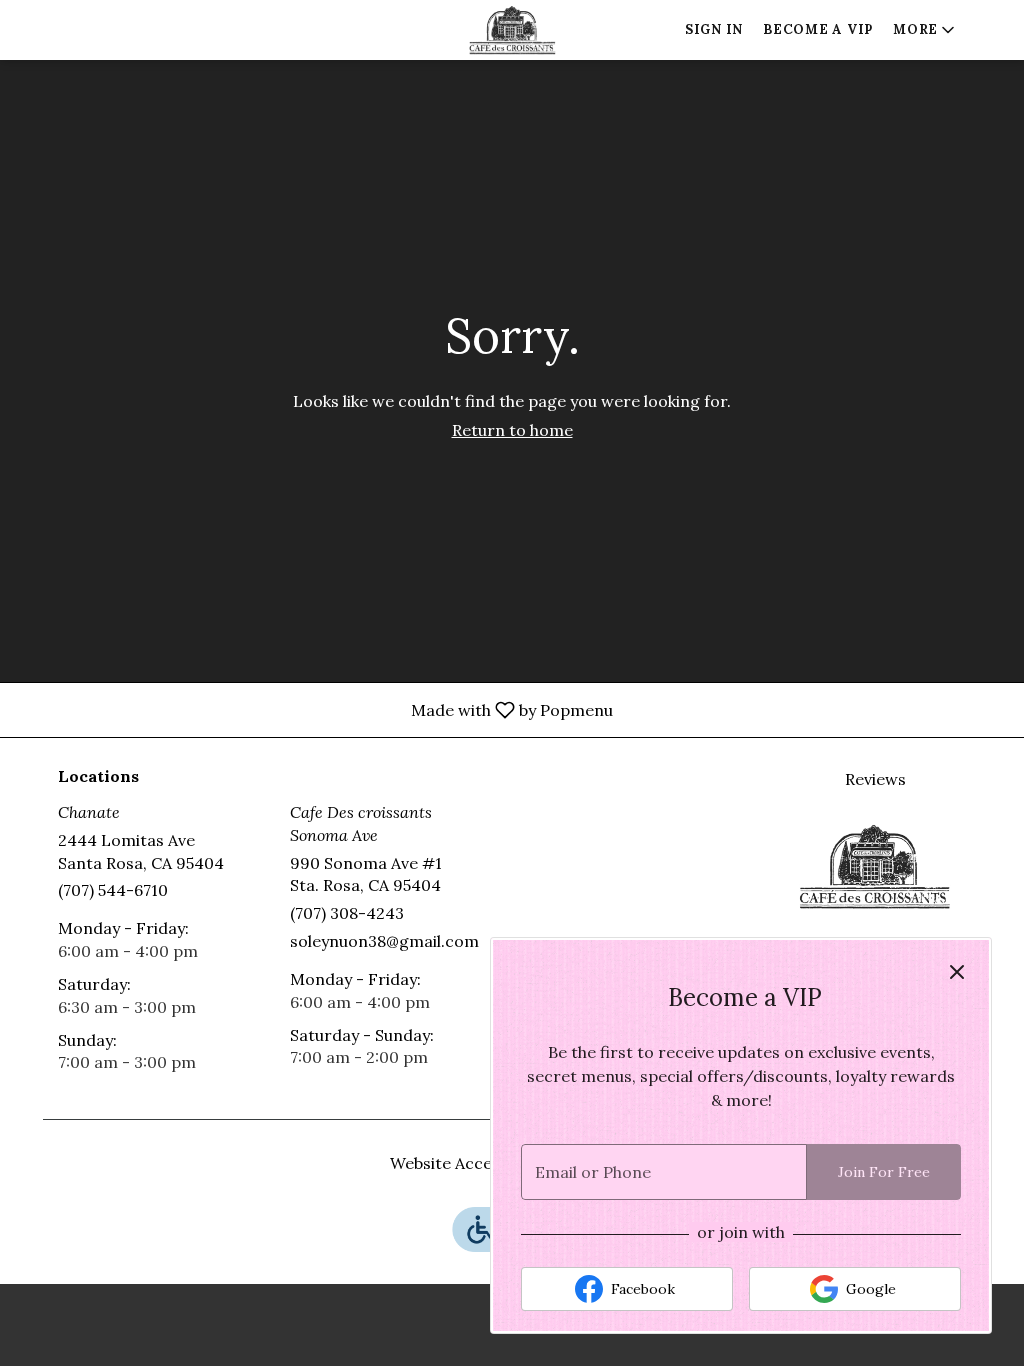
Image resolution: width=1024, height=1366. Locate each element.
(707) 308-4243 (347, 913)
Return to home (512, 430)
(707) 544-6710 (113, 890)
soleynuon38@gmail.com (384, 941)
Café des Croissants (875, 866)
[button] (925, 30)
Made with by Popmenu (314, 709)
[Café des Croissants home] (512, 30)
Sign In (714, 29)
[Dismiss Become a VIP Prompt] (957, 972)
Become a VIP (818, 29)
